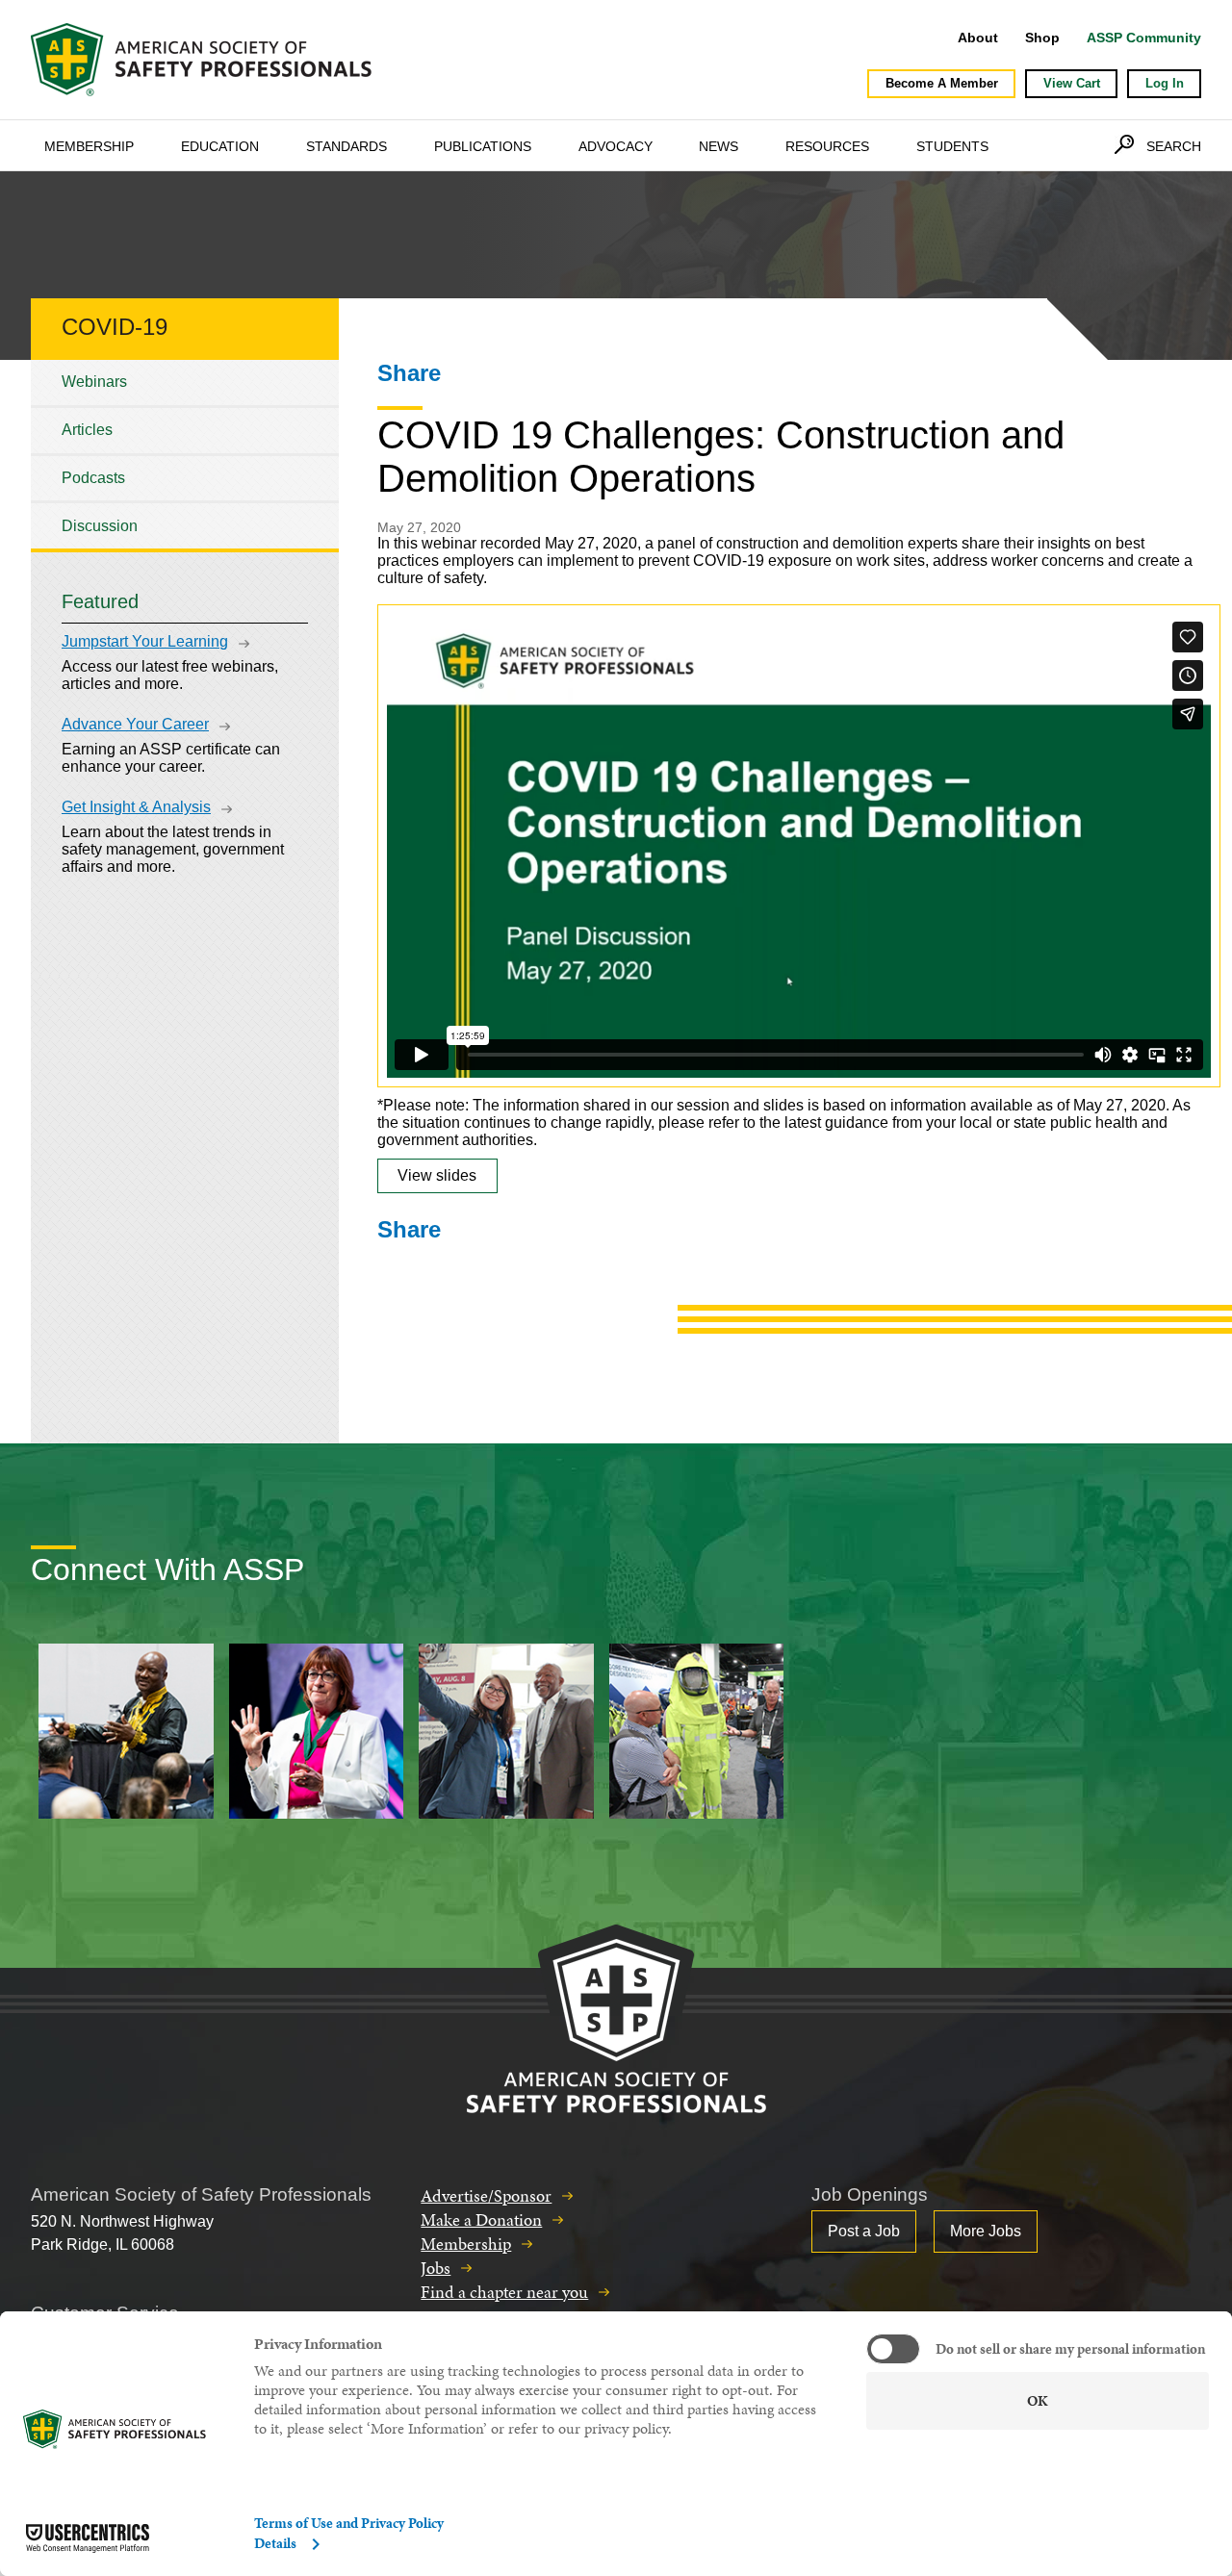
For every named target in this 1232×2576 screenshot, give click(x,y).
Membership (89, 146)
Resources (827, 146)
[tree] (185, 454)
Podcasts (93, 478)
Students (952, 146)
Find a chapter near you (504, 2292)
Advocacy (616, 146)
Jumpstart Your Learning (145, 641)
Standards (346, 146)
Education (220, 146)
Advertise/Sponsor (486, 2195)
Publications (483, 146)
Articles (87, 430)
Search (1174, 146)
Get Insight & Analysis (136, 807)
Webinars (94, 382)
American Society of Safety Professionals (203, 60)
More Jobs (986, 2231)
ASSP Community (1144, 38)
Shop (1042, 38)
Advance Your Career (135, 724)
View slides (437, 1175)
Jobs (436, 2268)
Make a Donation (481, 2219)
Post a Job (864, 2231)
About (978, 38)
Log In (1165, 83)
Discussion (100, 526)
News (719, 146)
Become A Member (942, 83)
